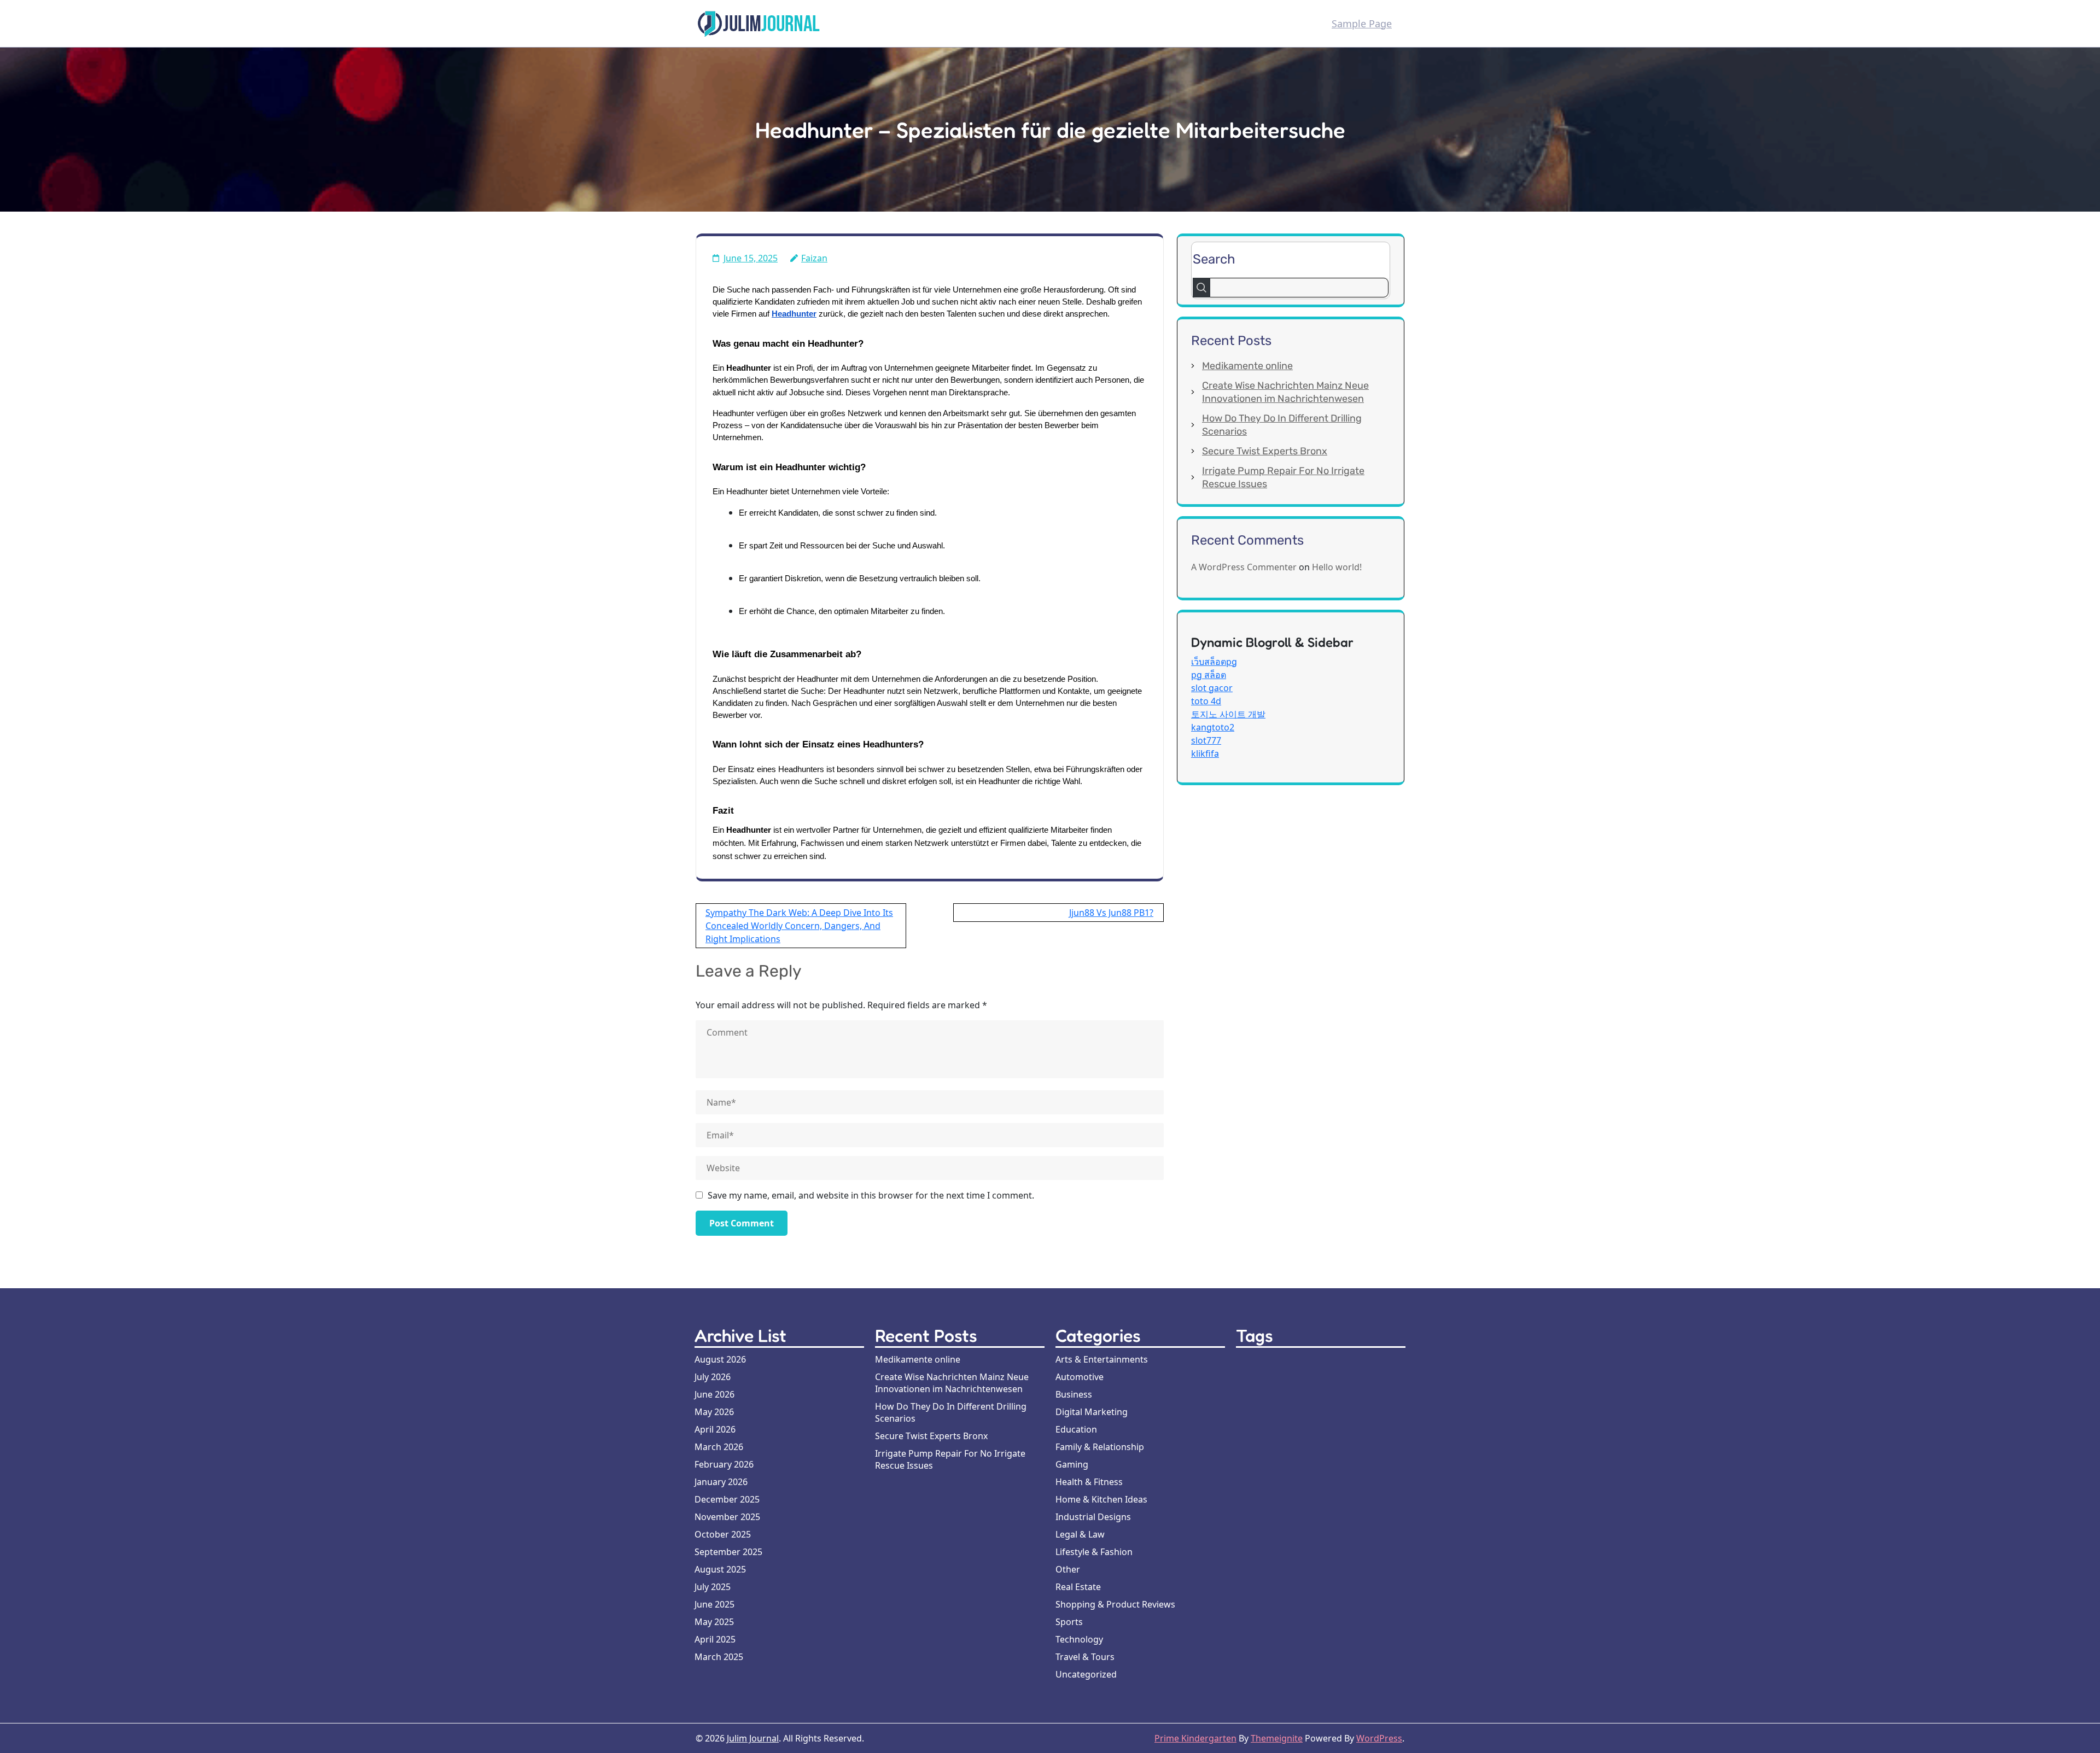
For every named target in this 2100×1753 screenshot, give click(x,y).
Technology (1079, 1639)
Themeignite (1277, 1738)
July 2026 (713, 1377)
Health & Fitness (1089, 1482)
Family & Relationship (1100, 1447)
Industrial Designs (1093, 1517)
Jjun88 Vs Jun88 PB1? (1111, 913)
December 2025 (727, 1499)
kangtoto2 (1213, 727)
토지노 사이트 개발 (1228, 714)
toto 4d (1206, 701)
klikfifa (1205, 753)
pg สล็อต (1209, 675)
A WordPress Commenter (1244, 567)
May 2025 (714, 1622)
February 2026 (724, 1464)
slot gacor (1212, 688)
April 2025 (715, 1639)
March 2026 (719, 1447)
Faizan (814, 258)
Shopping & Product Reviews (1115, 1604)
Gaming (1072, 1464)
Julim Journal (753, 1738)
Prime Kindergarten (1195, 1738)
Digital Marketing (1092, 1412)
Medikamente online (1247, 366)
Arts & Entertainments (1102, 1359)
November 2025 (727, 1517)
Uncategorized (1086, 1674)
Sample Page (1362, 24)
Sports (1069, 1622)
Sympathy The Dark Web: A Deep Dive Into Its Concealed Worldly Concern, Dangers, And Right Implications (799, 926)
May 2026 (714, 1412)
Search (1214, 259)
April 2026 (715, 1429)
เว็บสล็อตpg (1214, 662)
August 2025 (720, 1569)
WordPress (1379, 1738)
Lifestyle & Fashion (1094, 1552)
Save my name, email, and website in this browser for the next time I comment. (871, 1195)
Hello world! (1337, 567)
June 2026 (714, 1394)
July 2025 (713, 1587)
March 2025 (719, 1657)
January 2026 (721, 1482)
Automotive (1080, 1377)
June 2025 (714, 1604)
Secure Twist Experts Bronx (1265, 451)
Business (1074, 1394)
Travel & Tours (1085, 1657)
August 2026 (720, 1359)
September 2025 (728, 1552)
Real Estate (1078, 1587)
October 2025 (723, 1534)
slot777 (1206, 740)
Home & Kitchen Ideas (1101, 1499)
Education (1076, 1429)
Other (1068, 1569)
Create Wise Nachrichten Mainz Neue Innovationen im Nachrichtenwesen (952, 1383)
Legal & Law (1080, 1534)
